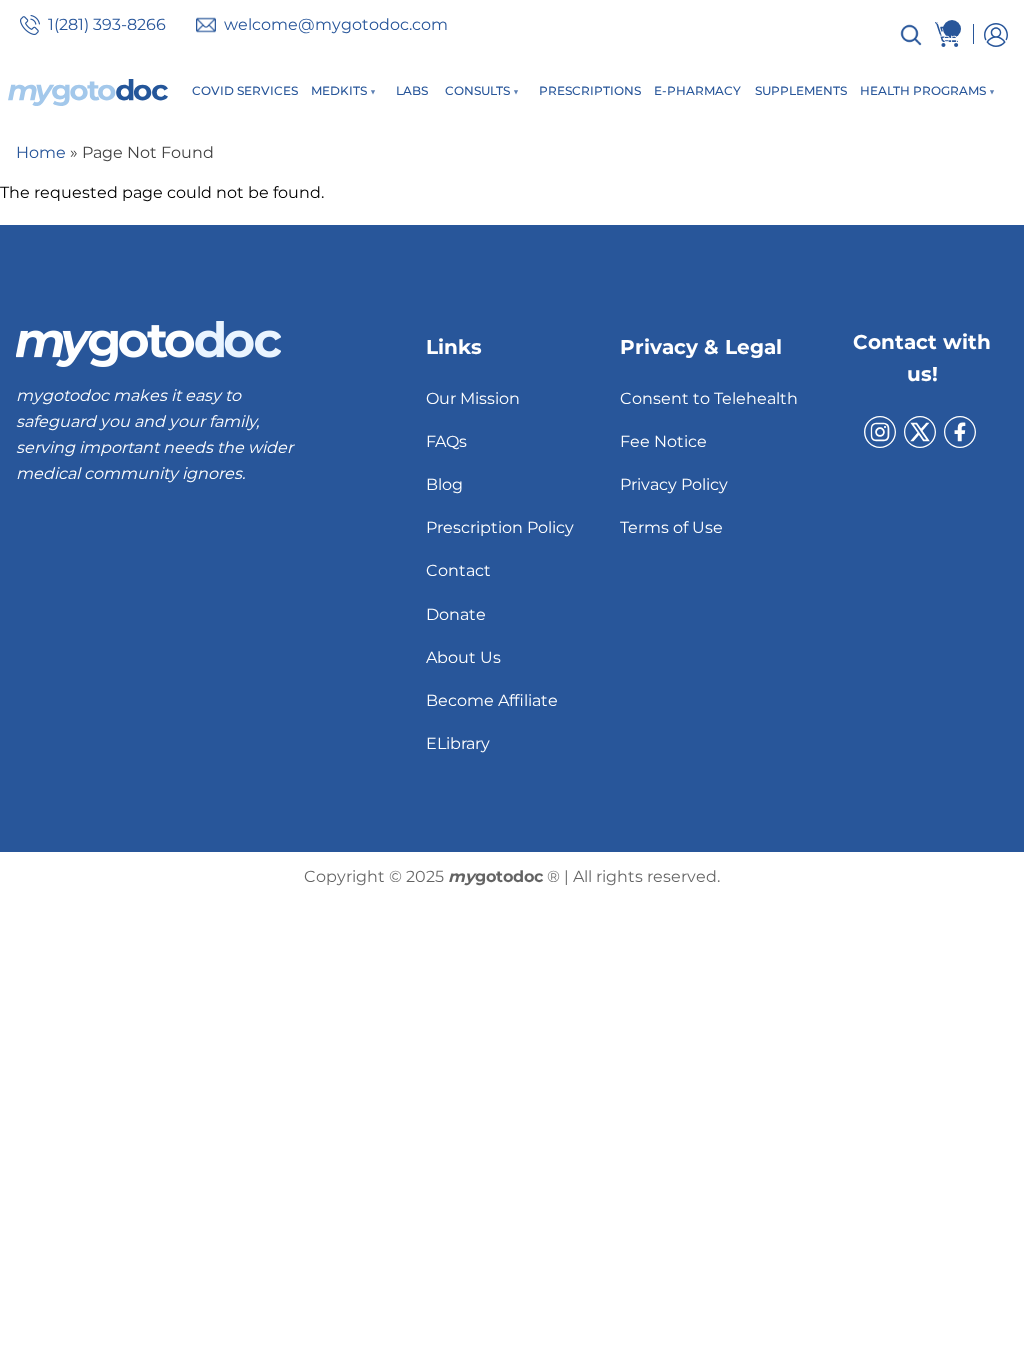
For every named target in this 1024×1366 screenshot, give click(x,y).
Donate (456, 614)
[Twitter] (920, 432)
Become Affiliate (492, 700)
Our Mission (473, 398)
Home (41, 152)
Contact (458, 570)
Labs (412, 91)
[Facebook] (960, 432)
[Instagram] (880, 432)
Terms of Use (671, 527)
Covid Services (245, 91)
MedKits (339, 91)
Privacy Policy (674, 484)
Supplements (801, 91)
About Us (463, 657)
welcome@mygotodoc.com (336, 24)
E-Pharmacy (697, 91)
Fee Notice (663, 441)
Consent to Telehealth (709, 398)
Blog (444, 484)
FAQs (446, 441)
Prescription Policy (500, 527)
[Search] (911, 35)
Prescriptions (590, 91)
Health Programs (923, 91)
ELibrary (458, 743)
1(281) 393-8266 (107, 24)
